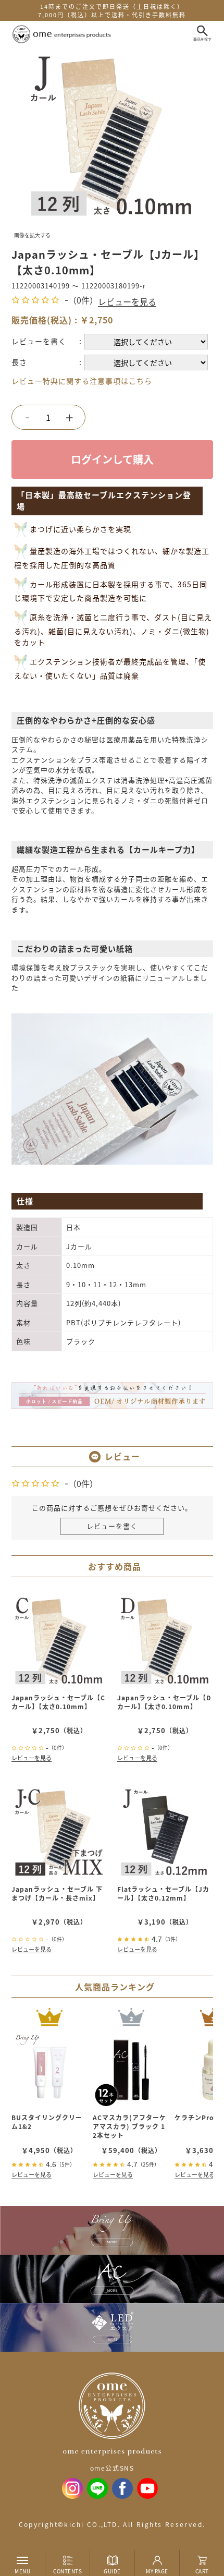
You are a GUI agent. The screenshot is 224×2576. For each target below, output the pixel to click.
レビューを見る (127, 301)
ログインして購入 (112, 459)
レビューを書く (39, 341)
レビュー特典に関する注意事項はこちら (82, 381)
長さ (19, 362)
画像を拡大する (32, 235)
